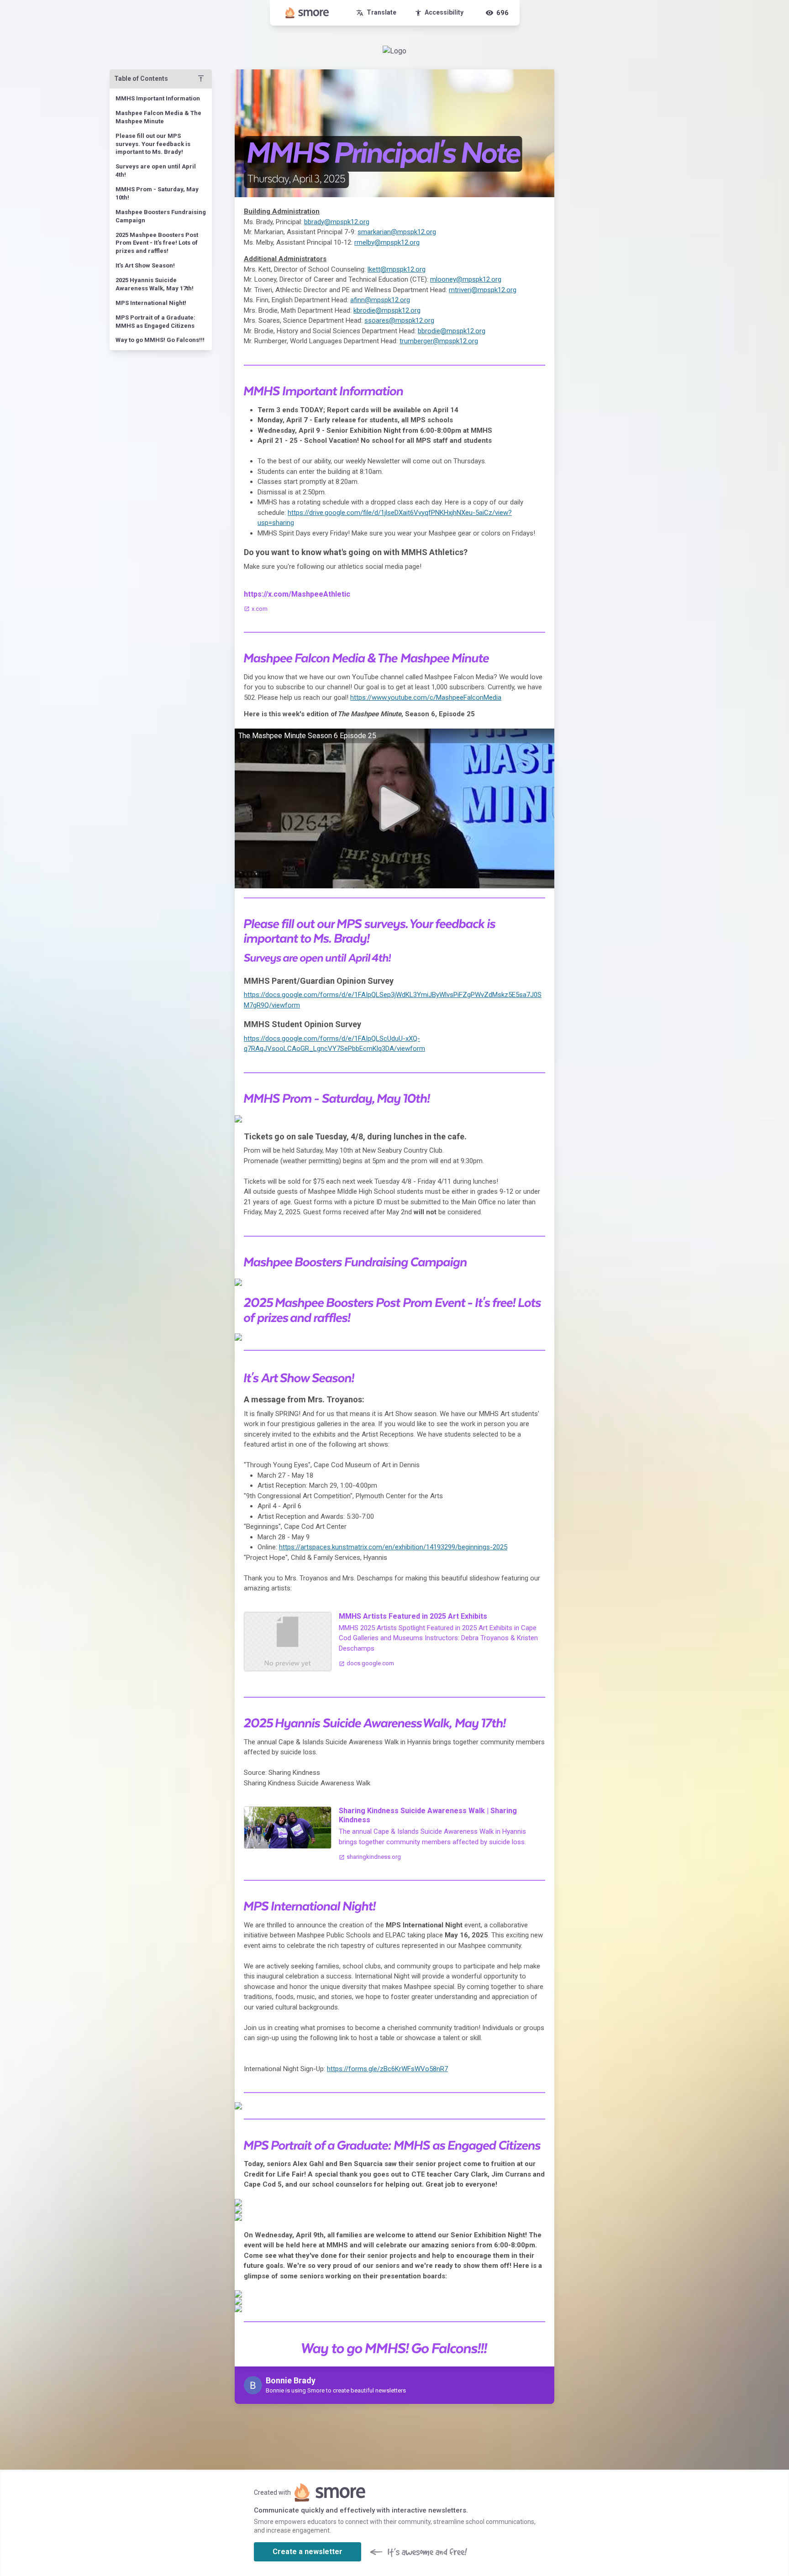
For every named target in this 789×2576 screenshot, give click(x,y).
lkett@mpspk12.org (397, 269)
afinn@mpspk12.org (380, 300)
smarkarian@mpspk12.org (397, 232)
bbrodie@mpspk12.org (452, 331)
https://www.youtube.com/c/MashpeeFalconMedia (426, 698)
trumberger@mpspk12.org (439, 341)
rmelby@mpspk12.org (387, 242)
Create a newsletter (308, 2552)
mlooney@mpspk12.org (466, 279)
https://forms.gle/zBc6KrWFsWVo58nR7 (387, 2069)
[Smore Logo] (307, 13)
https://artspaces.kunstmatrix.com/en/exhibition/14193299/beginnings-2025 (393, 1547)
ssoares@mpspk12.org (399, 320)
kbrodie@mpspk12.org (387, 310)
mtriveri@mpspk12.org (483, 290)
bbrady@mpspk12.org (337, 222)
